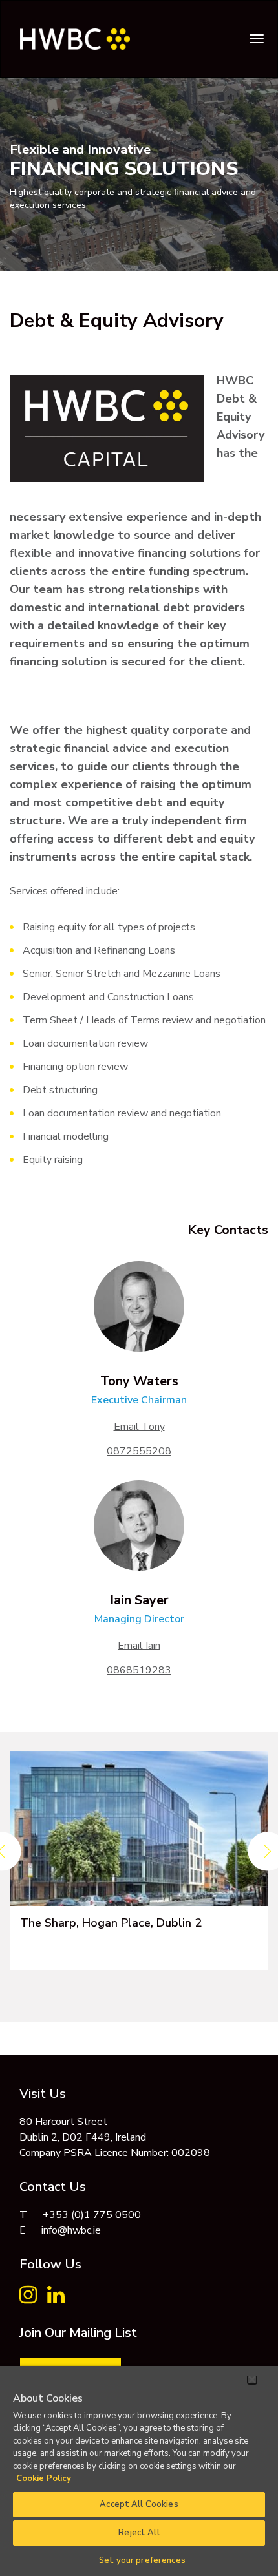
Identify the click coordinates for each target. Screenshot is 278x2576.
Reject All (139, 2533)
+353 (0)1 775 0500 (92, 2215)
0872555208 (139, 1451)
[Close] (252, 2380)
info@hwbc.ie (71, 2230)
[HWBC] (70, 33)
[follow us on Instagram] (28, 2299)
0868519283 (139, 1670)
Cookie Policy (44, 2478)
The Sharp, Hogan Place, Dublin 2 (111, 1923)
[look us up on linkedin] (56, 2299)
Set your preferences (142, 2560)
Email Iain (139, 1646)
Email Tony (139, 1427)
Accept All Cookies (139, 2504)
